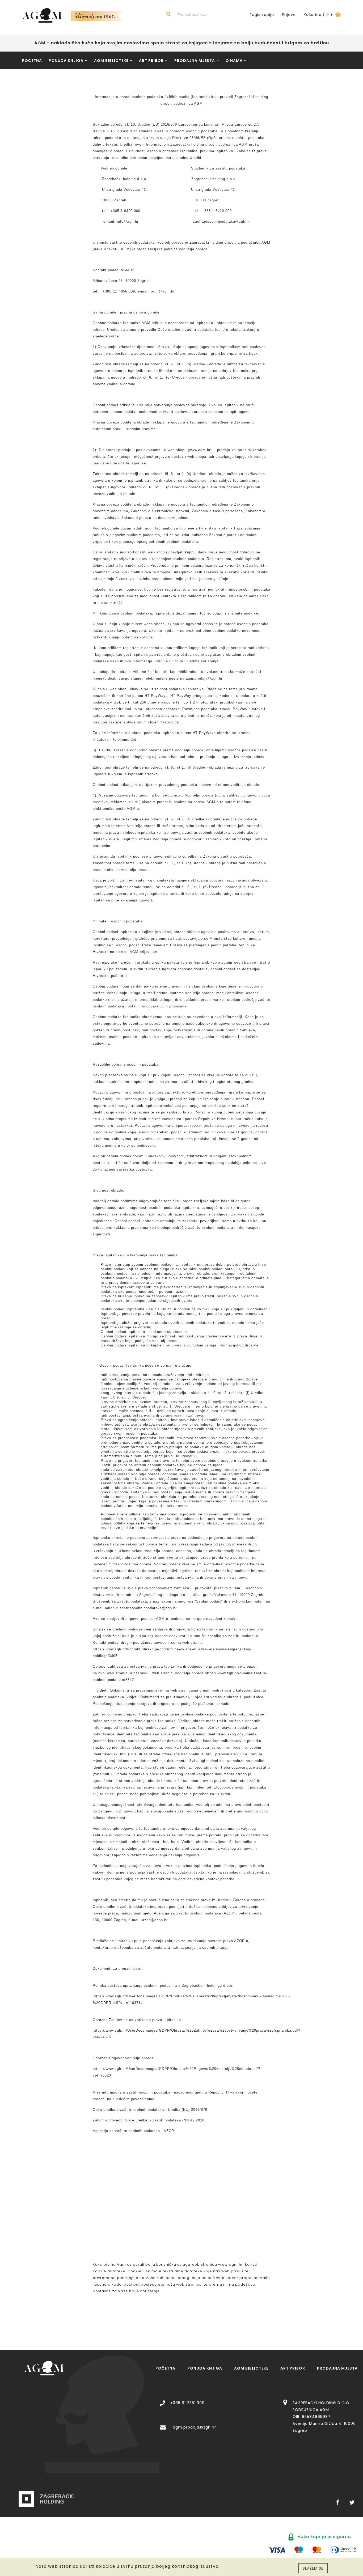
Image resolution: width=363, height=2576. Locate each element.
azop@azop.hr (155, 1920)
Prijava (289, 15)
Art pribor (151, 61)
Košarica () (319, 15)
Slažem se (313, 2568)
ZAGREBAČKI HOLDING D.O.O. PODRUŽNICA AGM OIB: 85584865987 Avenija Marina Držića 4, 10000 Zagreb (324, 2417)
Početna (32, 61)
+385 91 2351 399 (187, 2403)
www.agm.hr (200, 450)
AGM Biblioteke (111, 61)
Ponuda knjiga (66, 61)
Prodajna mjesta (195, 61)
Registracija (262, 15)
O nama (234, 61)
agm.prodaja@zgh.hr (194, 2427)
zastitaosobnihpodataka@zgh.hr (148, 1608)
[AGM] (44, 2368)
